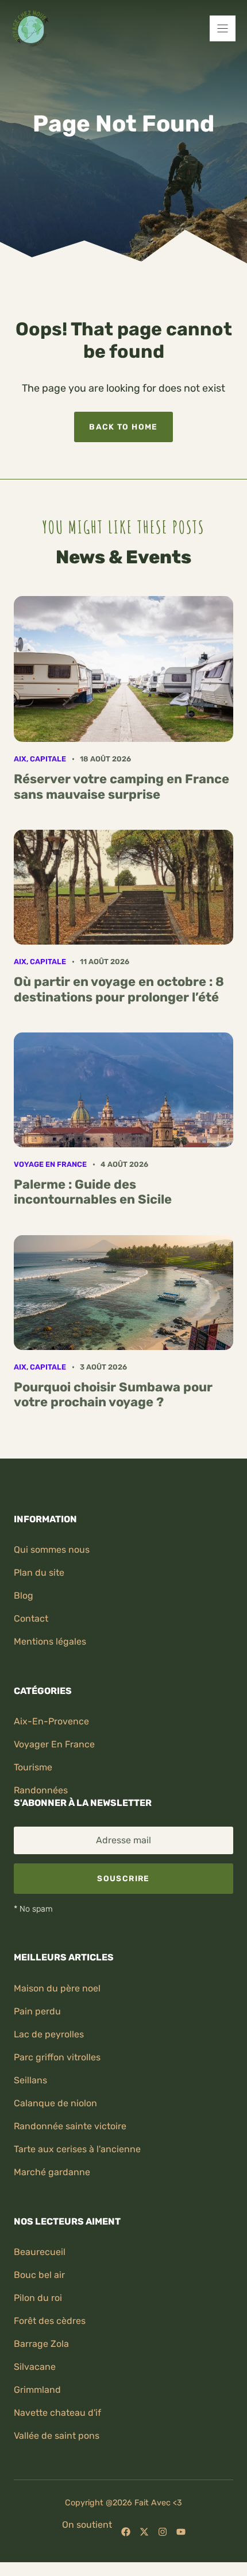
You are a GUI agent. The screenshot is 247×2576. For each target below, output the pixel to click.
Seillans (30, 2080)
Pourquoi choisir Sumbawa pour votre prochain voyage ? (113, 1395)
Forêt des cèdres (50, 2321)
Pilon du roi (38, 2298)
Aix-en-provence (51, 1721)
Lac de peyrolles (49, 2034)
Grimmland (37, 2390)
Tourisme (33, 1767)
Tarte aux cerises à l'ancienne (77, 2149)
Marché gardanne (52, 2172)
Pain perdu (37, 2011)
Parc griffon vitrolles (57, 2057)
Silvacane (35, 2367)
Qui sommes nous (52, 1550)
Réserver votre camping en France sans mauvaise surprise (121, 786)
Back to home (123, 427)
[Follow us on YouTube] (181, 2532)
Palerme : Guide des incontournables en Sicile (93, 1192)
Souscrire (123, 1878)
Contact (31, 1618)
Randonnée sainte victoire (70, 2126)
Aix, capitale (40, 759)
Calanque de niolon (55, 2103)
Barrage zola (41, 2344)
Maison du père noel (57, 1988)
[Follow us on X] (144, 2532)
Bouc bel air (39, 2275)
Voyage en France (50, 1164)
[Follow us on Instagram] (163, 2532)
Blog (24, 1596)
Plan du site (39, 1573)
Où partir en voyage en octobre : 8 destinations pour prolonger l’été (119, 989)
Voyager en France (54, 1744)
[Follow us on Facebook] (126, 2532)
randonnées (41, 1790)
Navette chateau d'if (57, 2413)
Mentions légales (50, 1641)
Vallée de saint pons (57, 2436)
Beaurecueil (40, 2252)
